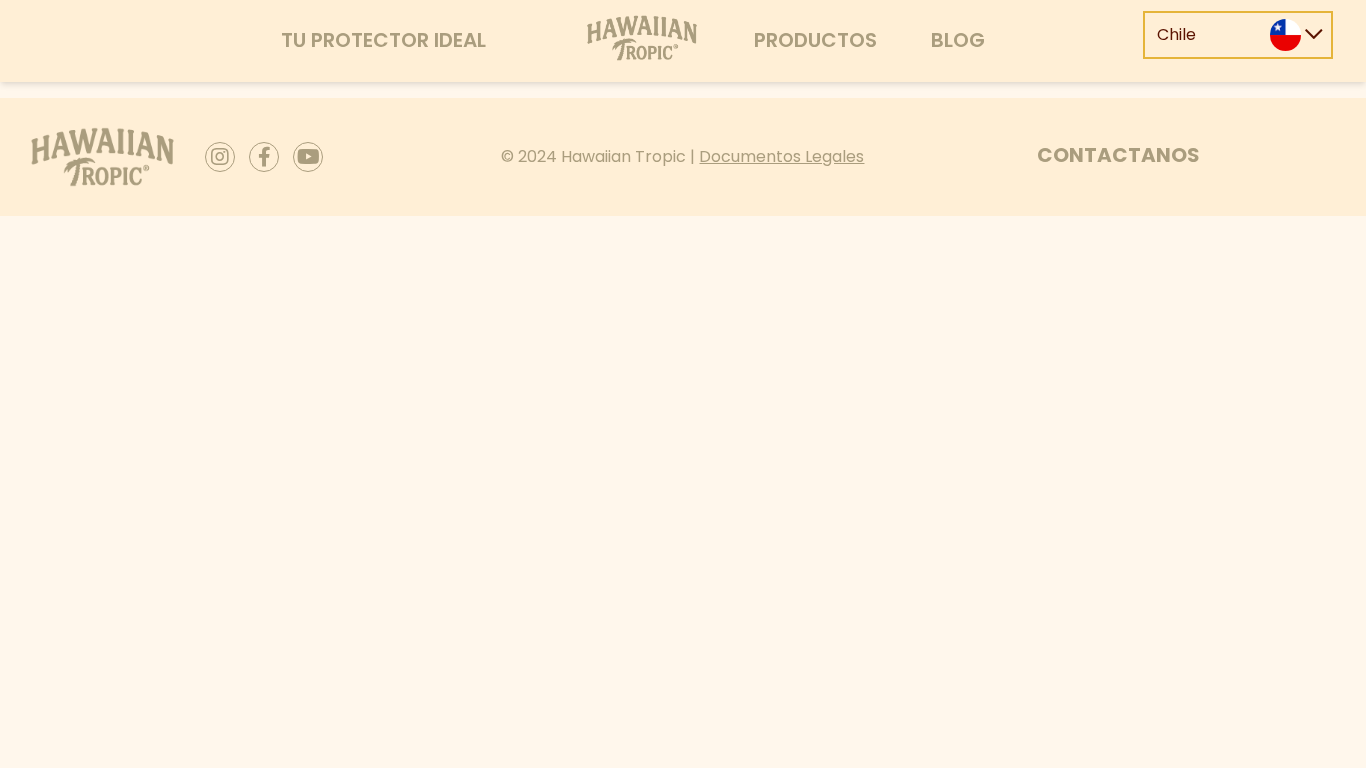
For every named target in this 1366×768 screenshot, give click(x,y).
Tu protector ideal (383, 40)
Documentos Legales (781, 156)
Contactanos (1118, 155)
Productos (815, 40)
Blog (958, 40)
